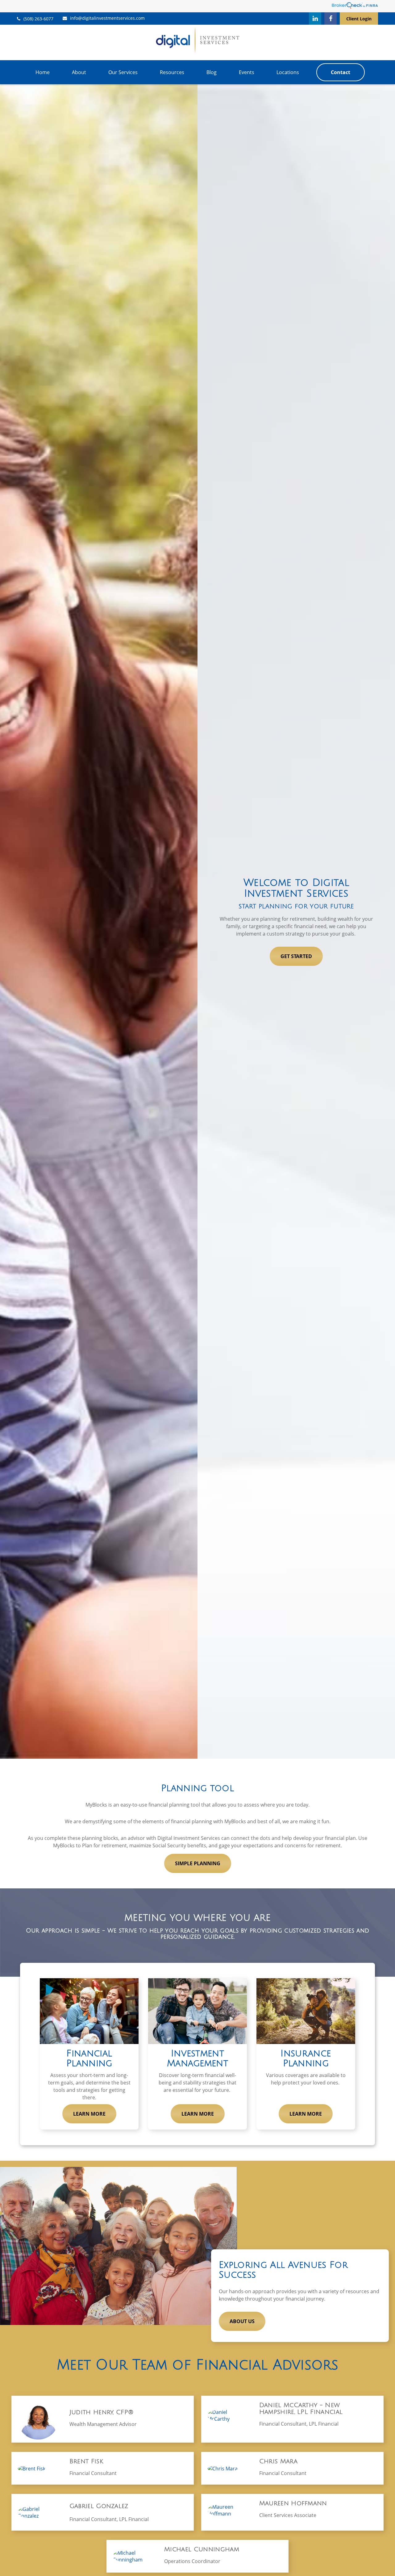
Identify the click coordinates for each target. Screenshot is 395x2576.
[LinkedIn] (315, 19)
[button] (43, 72)
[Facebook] (331, 19)
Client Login (359, 19)
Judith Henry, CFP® (102, 2412)
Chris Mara (278, 2461)
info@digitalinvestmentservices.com (107, 18)
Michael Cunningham (202, 2549)
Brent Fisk (86, 2461)
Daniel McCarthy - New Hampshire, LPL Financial (301, 2409)
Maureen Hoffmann (293, 2503)
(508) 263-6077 (38, 19)
